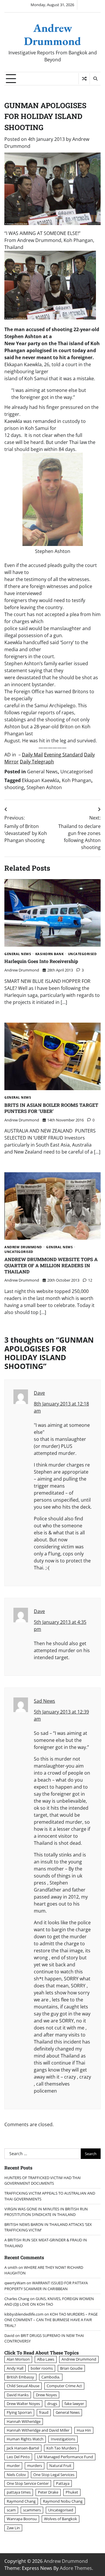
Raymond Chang (21, 2501)
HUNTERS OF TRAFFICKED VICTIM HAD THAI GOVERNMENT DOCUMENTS (43, 2180)
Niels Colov (16, 2475)
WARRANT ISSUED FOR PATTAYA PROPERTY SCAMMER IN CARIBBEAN (46, 2286)
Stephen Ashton (44, 787)
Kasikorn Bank (50, 954)
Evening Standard (63, 755)
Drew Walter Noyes (23, 2404)
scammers (32, 2510)
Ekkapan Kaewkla (41, 780)
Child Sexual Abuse (23, 2386)
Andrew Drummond (52, 34)
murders (35, 2466)
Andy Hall (15, 2368)
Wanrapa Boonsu (22, 2519)
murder (13, 2466)
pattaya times (19, 2492)
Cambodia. (51, 2377)
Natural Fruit (60, 2466)
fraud (44, 2412)
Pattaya (63, 2483)
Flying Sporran (19, 2412)
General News (42, 772)
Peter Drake (48, 2492)
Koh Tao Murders (61, 2448)
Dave (39, 1393)
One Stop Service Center (28, 2483)
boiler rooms (42, 2368)
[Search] (95, 79)
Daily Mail (32, 755)
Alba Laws (46, 2359)
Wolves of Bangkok (61, 2519)
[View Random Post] (84, 79)
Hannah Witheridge (24, 2421)
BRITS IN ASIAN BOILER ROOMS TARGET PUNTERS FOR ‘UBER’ (51, 1108)
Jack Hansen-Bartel (23, 2448)
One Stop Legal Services (54, 2475)
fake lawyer (74, 2404)
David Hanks (18, 2395)
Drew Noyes (46, 2395)
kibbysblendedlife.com (24, 2314)
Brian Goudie (71, 2368)
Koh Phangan (77, 780)
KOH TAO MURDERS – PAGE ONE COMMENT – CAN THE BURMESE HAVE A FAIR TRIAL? (51, 2320)
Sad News (44, 1701)
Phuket (72, 2492)
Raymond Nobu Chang (63, 2501)
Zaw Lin (13, 2528)
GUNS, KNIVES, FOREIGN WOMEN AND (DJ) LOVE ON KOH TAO (49, 2301)
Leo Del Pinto (18, 2457)
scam (11, 2510)
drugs (52, 2404)
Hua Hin (84, 2430)
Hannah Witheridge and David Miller (38, 2430)
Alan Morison (18, 2359)
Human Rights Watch (25, 2439)
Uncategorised (77, 772)
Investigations (63, 2439)
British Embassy (20, 2377)
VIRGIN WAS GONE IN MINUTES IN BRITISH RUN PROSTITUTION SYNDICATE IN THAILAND (46, 2212)
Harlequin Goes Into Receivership (41, 961)
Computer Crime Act (64, 2386)
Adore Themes (76, 2568)
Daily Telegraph (37, 762)
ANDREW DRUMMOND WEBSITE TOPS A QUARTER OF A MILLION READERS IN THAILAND (51, 1265)
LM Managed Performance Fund (65, 2457)
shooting (14, 787)
